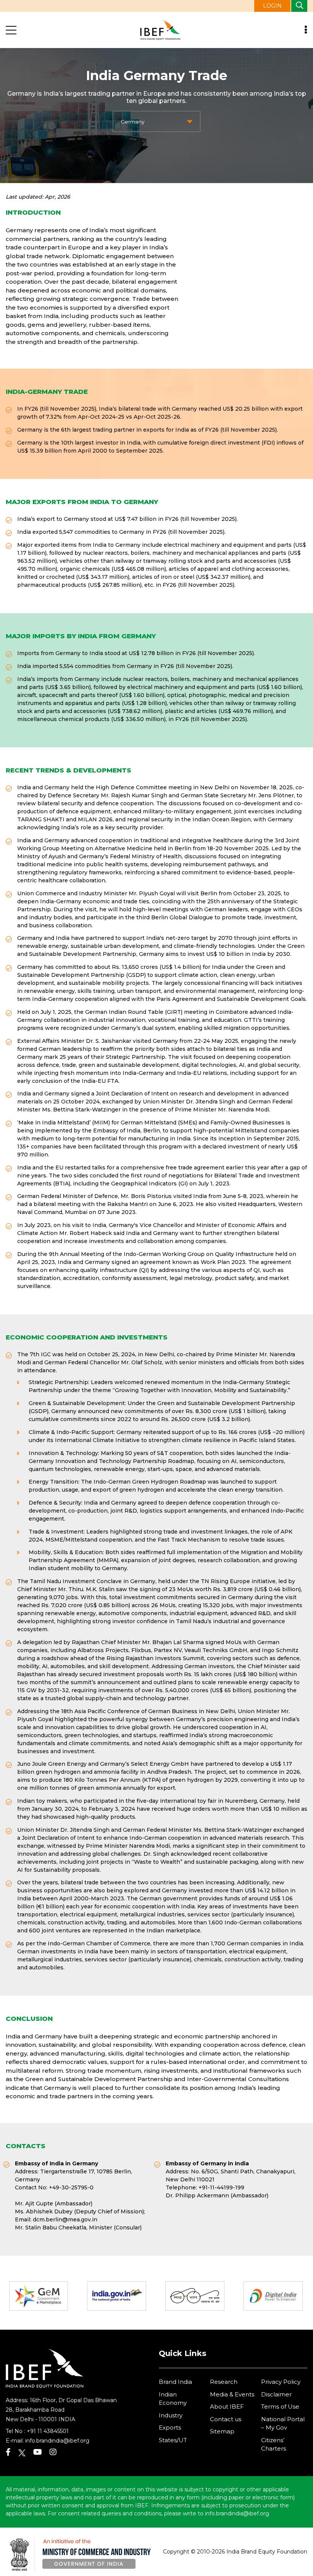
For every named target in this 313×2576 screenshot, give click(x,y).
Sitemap (222, 2431)
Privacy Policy (281, 2382)
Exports (170, 2427)
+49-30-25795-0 (71, 2187)
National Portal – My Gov (283, 2423)
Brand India (175, 2382)
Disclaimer (276, 2394)
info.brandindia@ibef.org (57, 2441)
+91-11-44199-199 (221, 2187)
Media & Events (232, 2394)
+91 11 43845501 (48, 2431)
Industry (171, 2415)
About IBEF (227, 2407)
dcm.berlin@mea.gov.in (65, 2219)
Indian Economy (173, 2399)
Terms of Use (280, 2407)
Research (224, 2382)
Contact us (226, 2419)
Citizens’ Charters (273, 2444)
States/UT (173, 2440)
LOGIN (272, 6)
